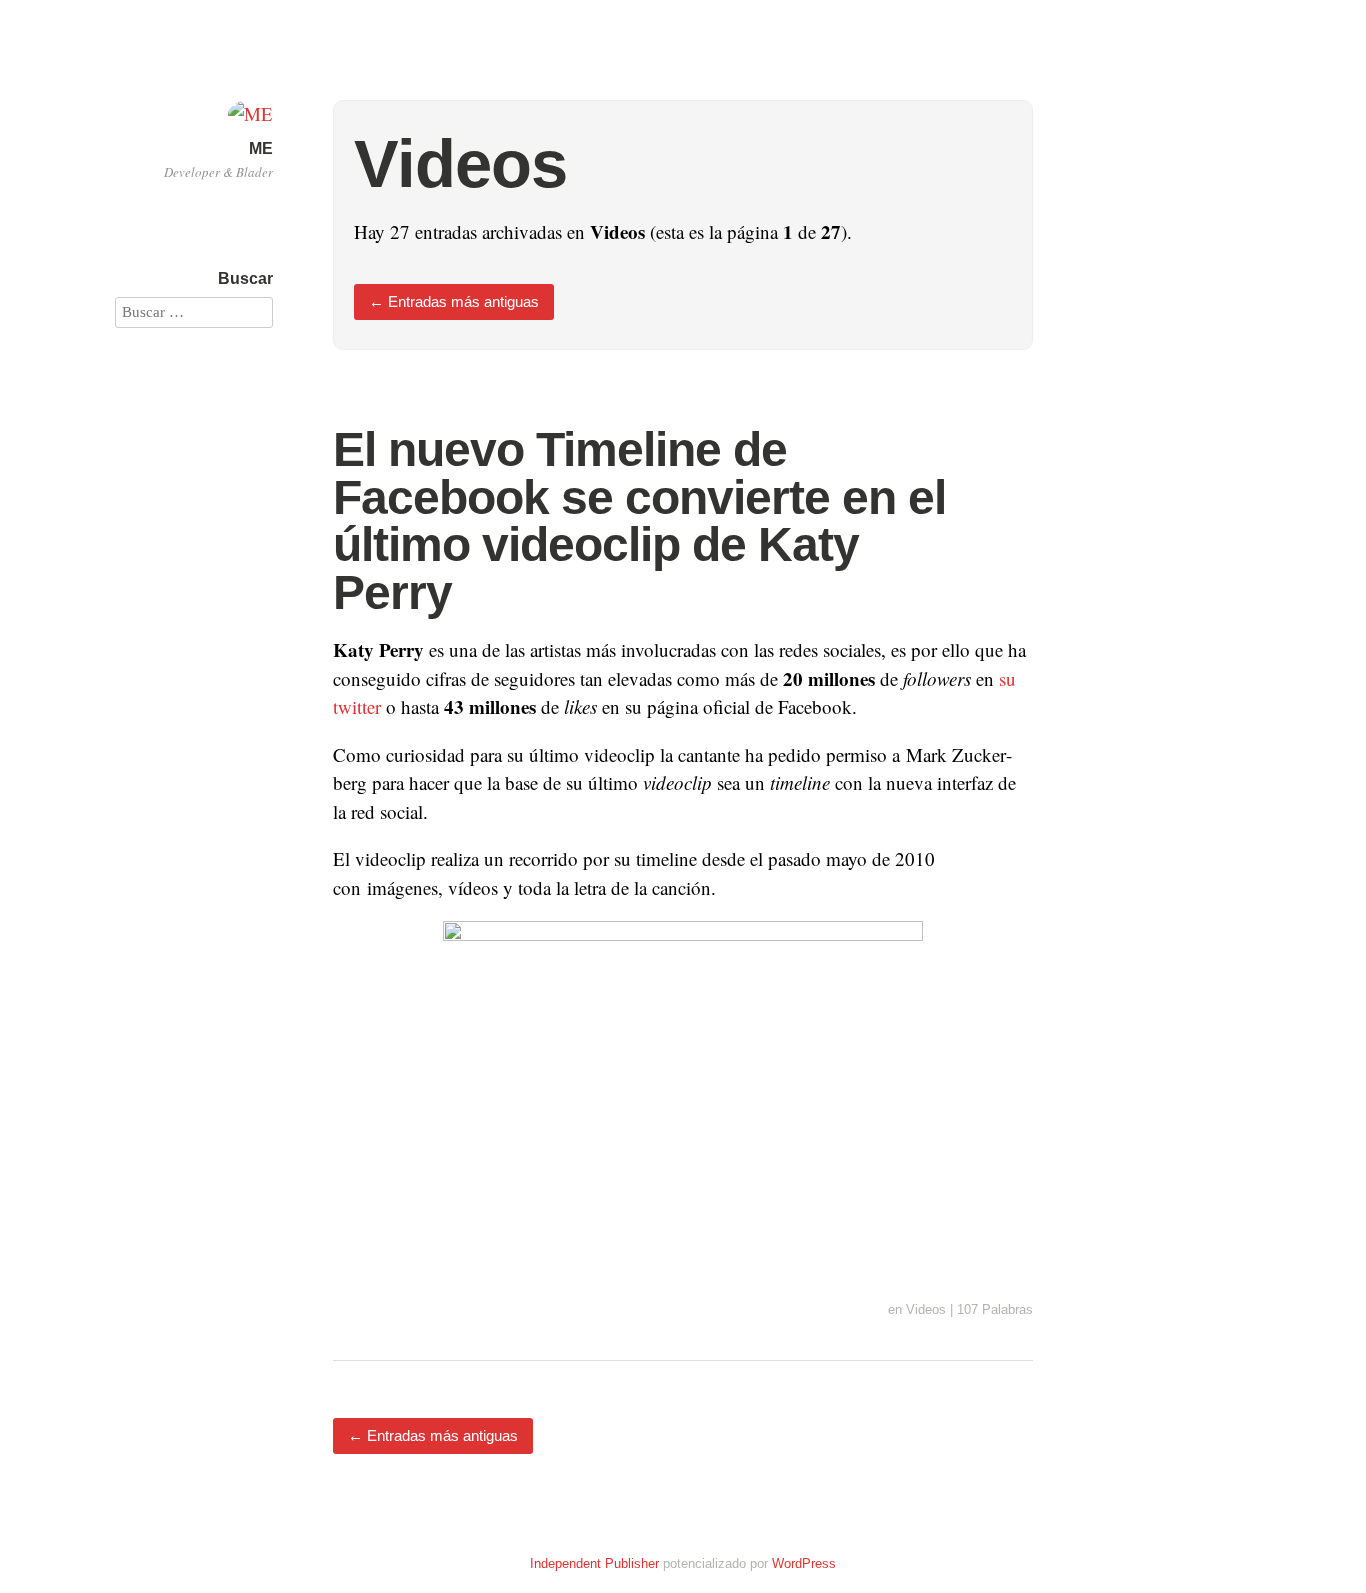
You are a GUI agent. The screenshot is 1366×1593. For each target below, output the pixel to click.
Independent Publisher (594, 1563)
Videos (926, 1309)
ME (261, 148)
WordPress (804, 1563)
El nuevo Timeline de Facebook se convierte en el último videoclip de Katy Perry (639, 521)
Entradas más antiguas (454, 301)
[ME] (250, 113)
